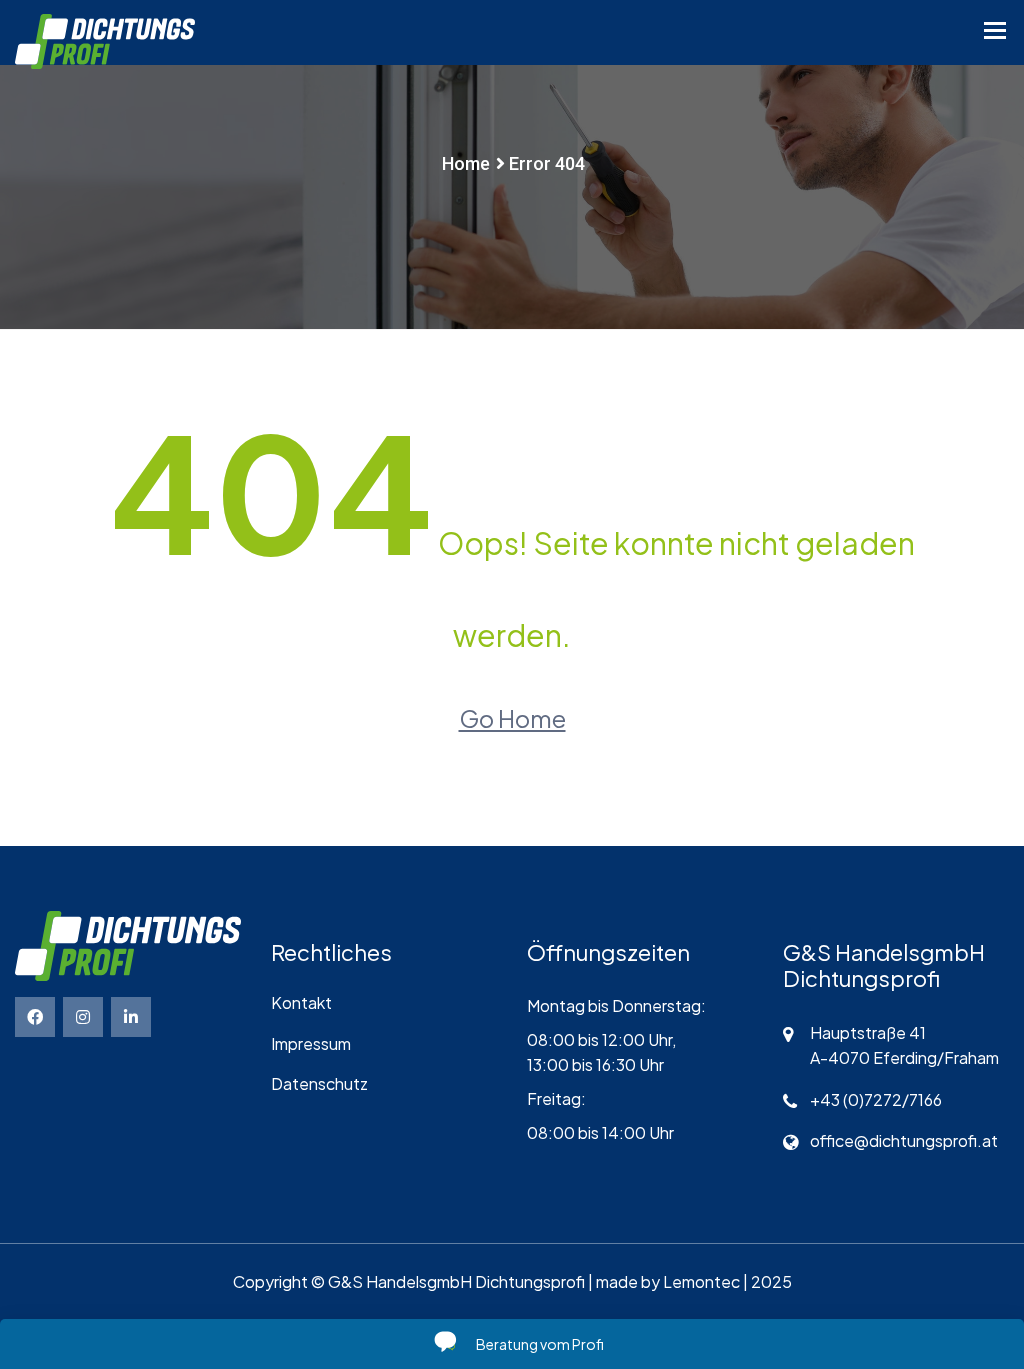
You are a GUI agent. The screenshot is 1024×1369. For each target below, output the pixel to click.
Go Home (512, 718)
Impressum (311, 1043)
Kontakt (301, 1002)
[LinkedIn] (131, 1017)
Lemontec (701, 1281)
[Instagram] (83, 1017)
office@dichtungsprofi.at (904, 1140)
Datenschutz (319, 1083)
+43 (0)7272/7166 (876, 1099)
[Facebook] (35, 1017)
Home (466, 163)
